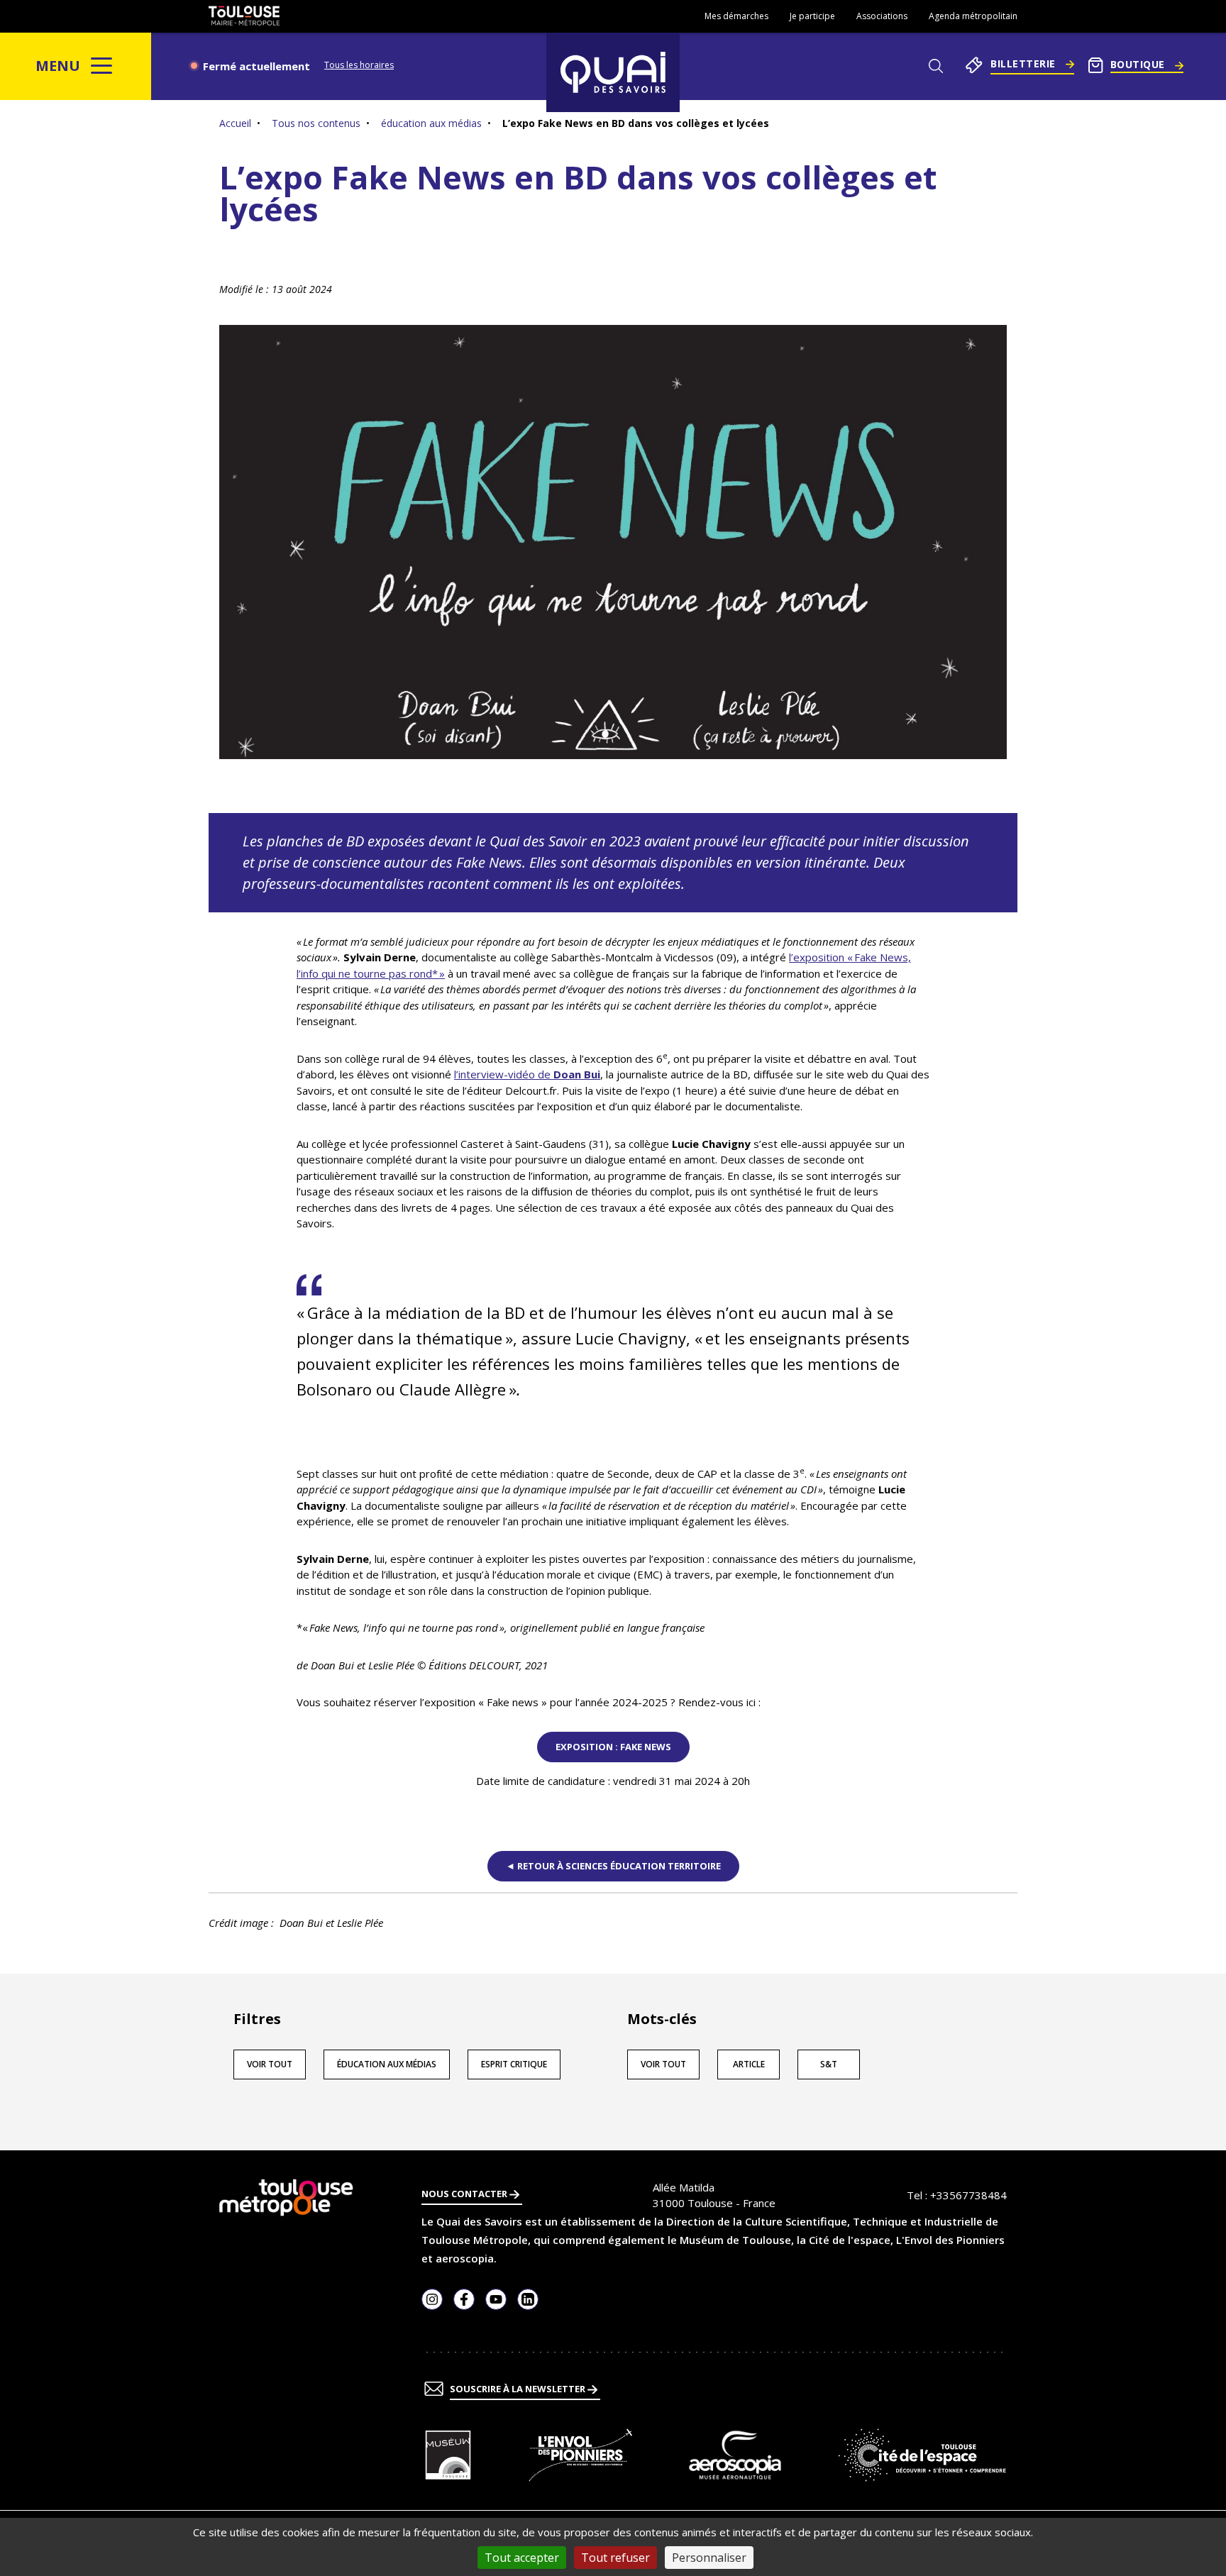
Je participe (812, 16)
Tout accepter (522, 2558)
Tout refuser (615, 2558)
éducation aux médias (431, 123)
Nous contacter (465, 2194)
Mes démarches (736, 16)
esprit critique (514, 2064)
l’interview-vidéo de (527, 1074)
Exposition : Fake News (613, 1747)
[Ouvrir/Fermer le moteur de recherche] (935, 66)
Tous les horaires (359, 65)
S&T (829, 2064)
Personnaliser (709, 2558)
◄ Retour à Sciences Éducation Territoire (613, 1866)
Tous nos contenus (316, 123)
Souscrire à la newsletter (519, 2389)
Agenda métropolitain (973, 16)
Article (749, 2064)
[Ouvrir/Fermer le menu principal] (102, 66)
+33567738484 (968, 2195)
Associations (882, 16)
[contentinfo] (613, 2363)
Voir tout (270, 2064)
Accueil (235, 123)
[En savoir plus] (448, 2455)
